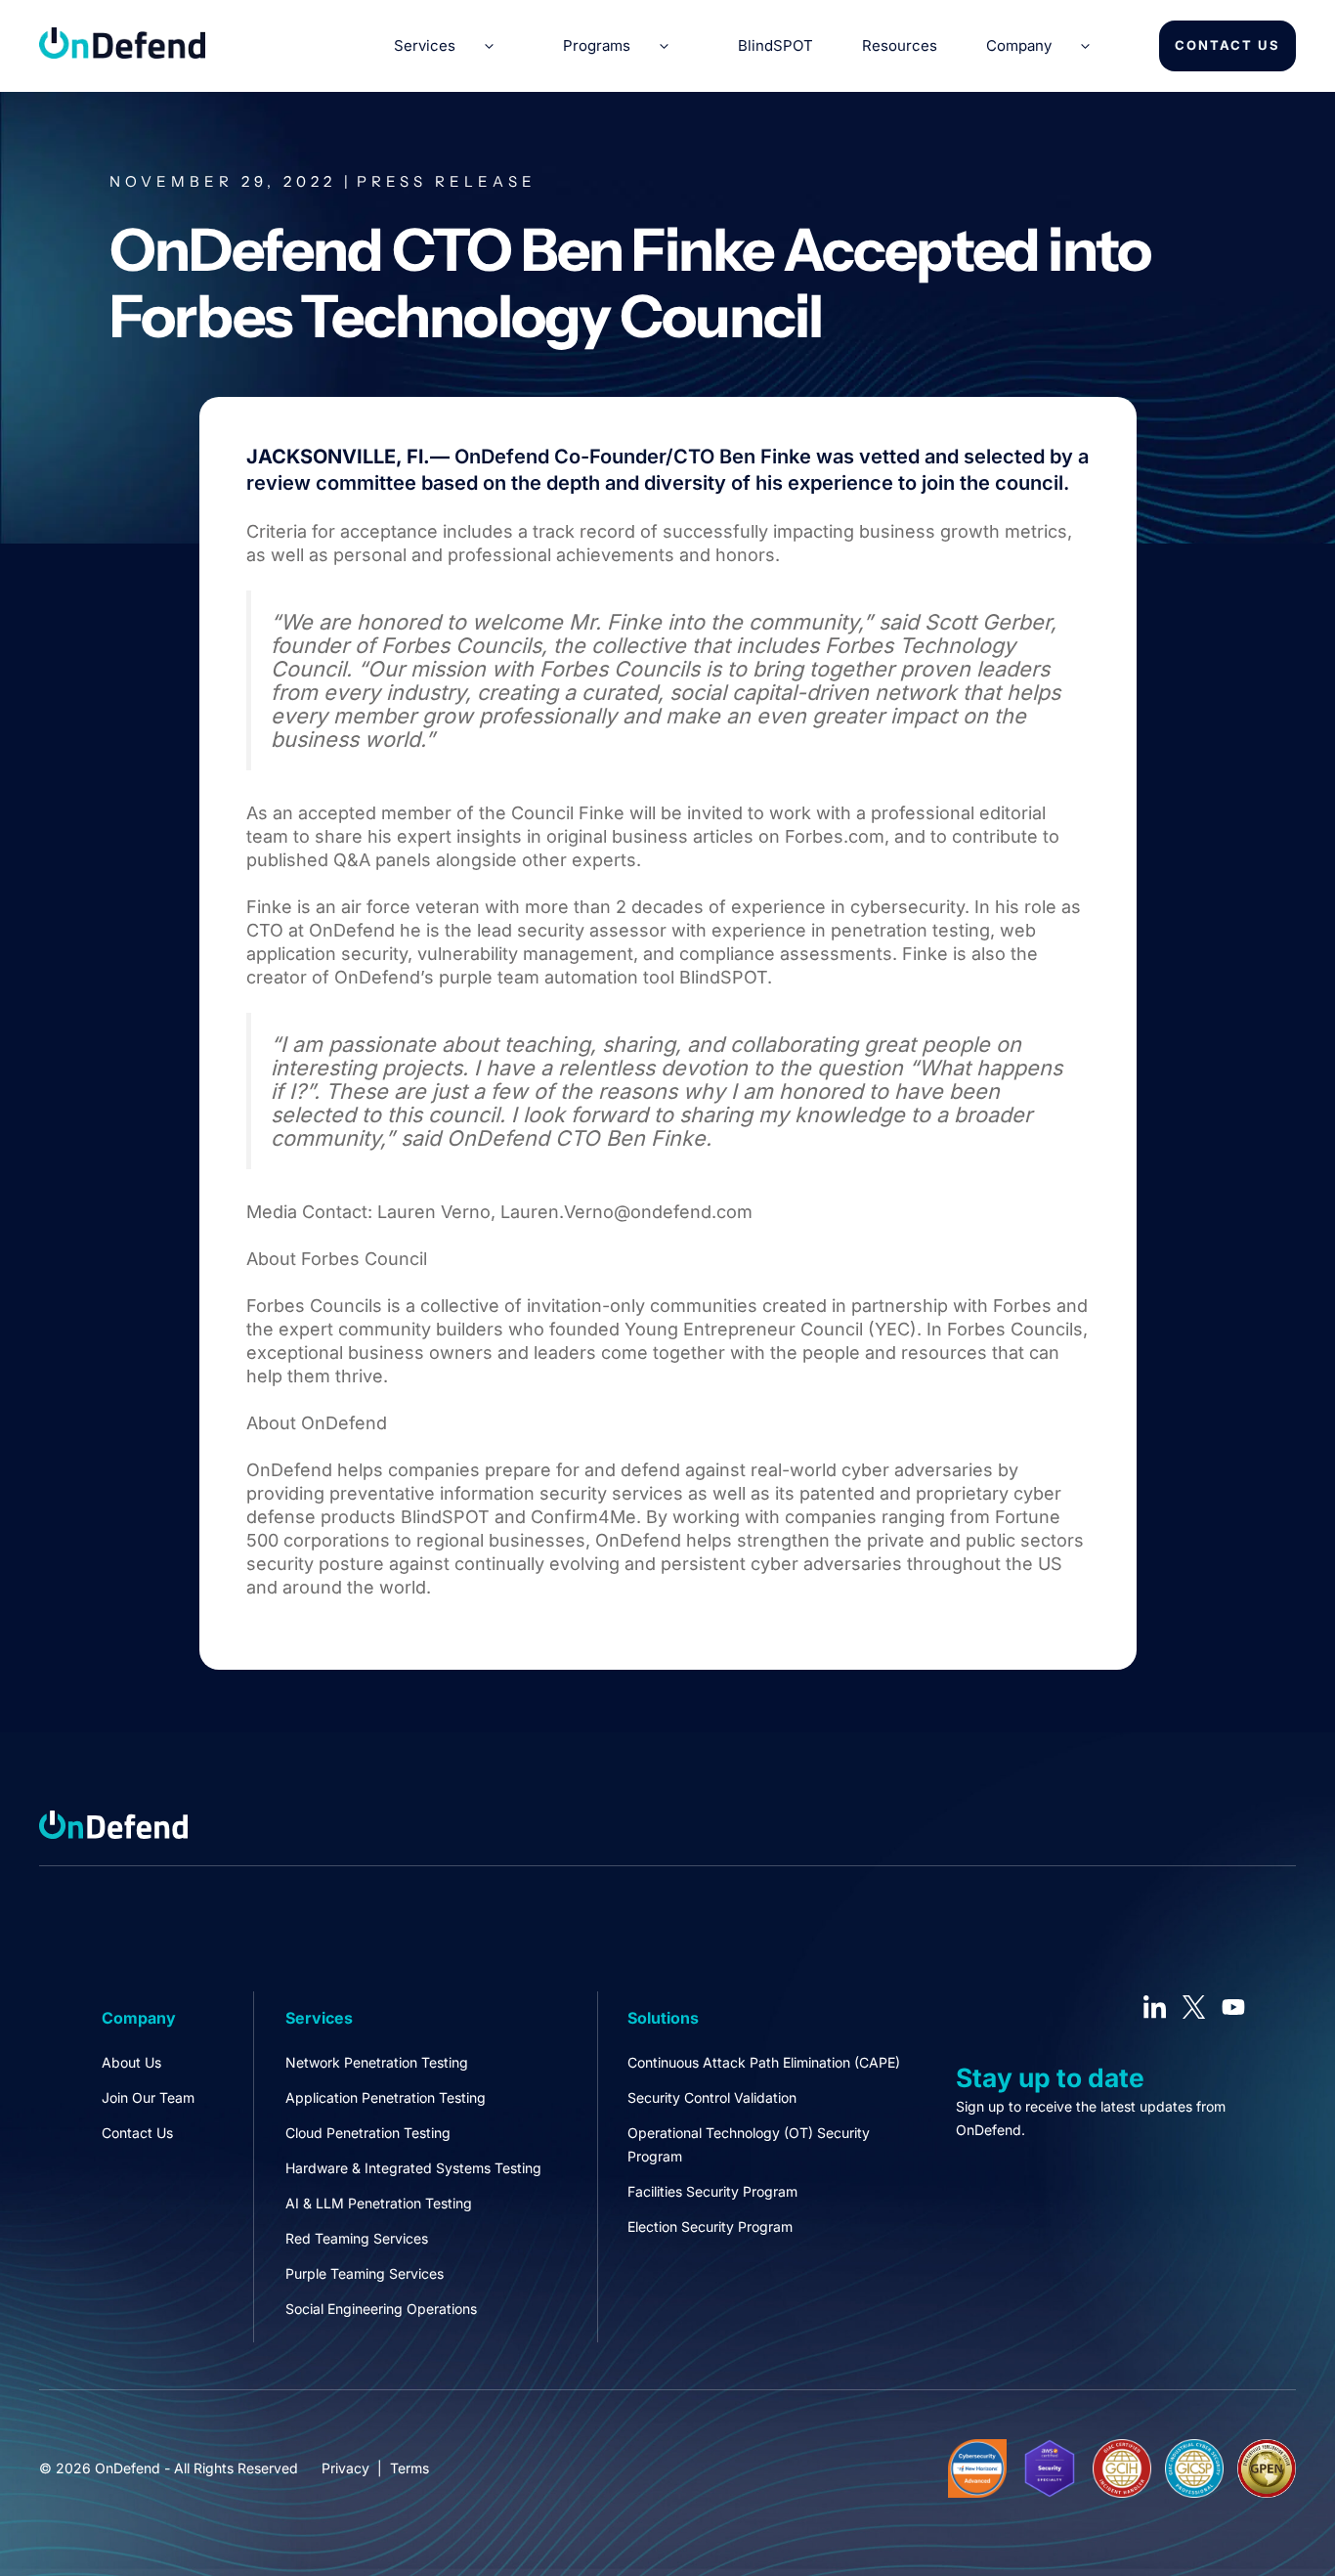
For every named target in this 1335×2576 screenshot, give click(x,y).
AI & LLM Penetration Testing (379, 2203)
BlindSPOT (775, 45)
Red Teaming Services (357, 2238)
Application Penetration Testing (386, 2097)
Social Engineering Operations (381, 2309)
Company (1019, 45)
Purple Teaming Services (365, 2273)
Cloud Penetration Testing (368, 2133)
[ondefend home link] (122, 52)
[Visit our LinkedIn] (1155, 2007)
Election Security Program (710, 2227)
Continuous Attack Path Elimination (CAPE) (764, 2062)
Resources (900, 45)
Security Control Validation (712, 2097)
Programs (597, 45)
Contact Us (1227, 45)
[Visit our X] (1194, 2007)
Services (425, 45)
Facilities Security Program (712, 2191)
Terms (409, 2468)
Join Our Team (148, 2097)
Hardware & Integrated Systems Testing (413, 2168)
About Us (131, 2062)
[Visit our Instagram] (1233, 2007)
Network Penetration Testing (377, 2062)
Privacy (345, 2468)
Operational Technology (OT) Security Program (749, 2144)
